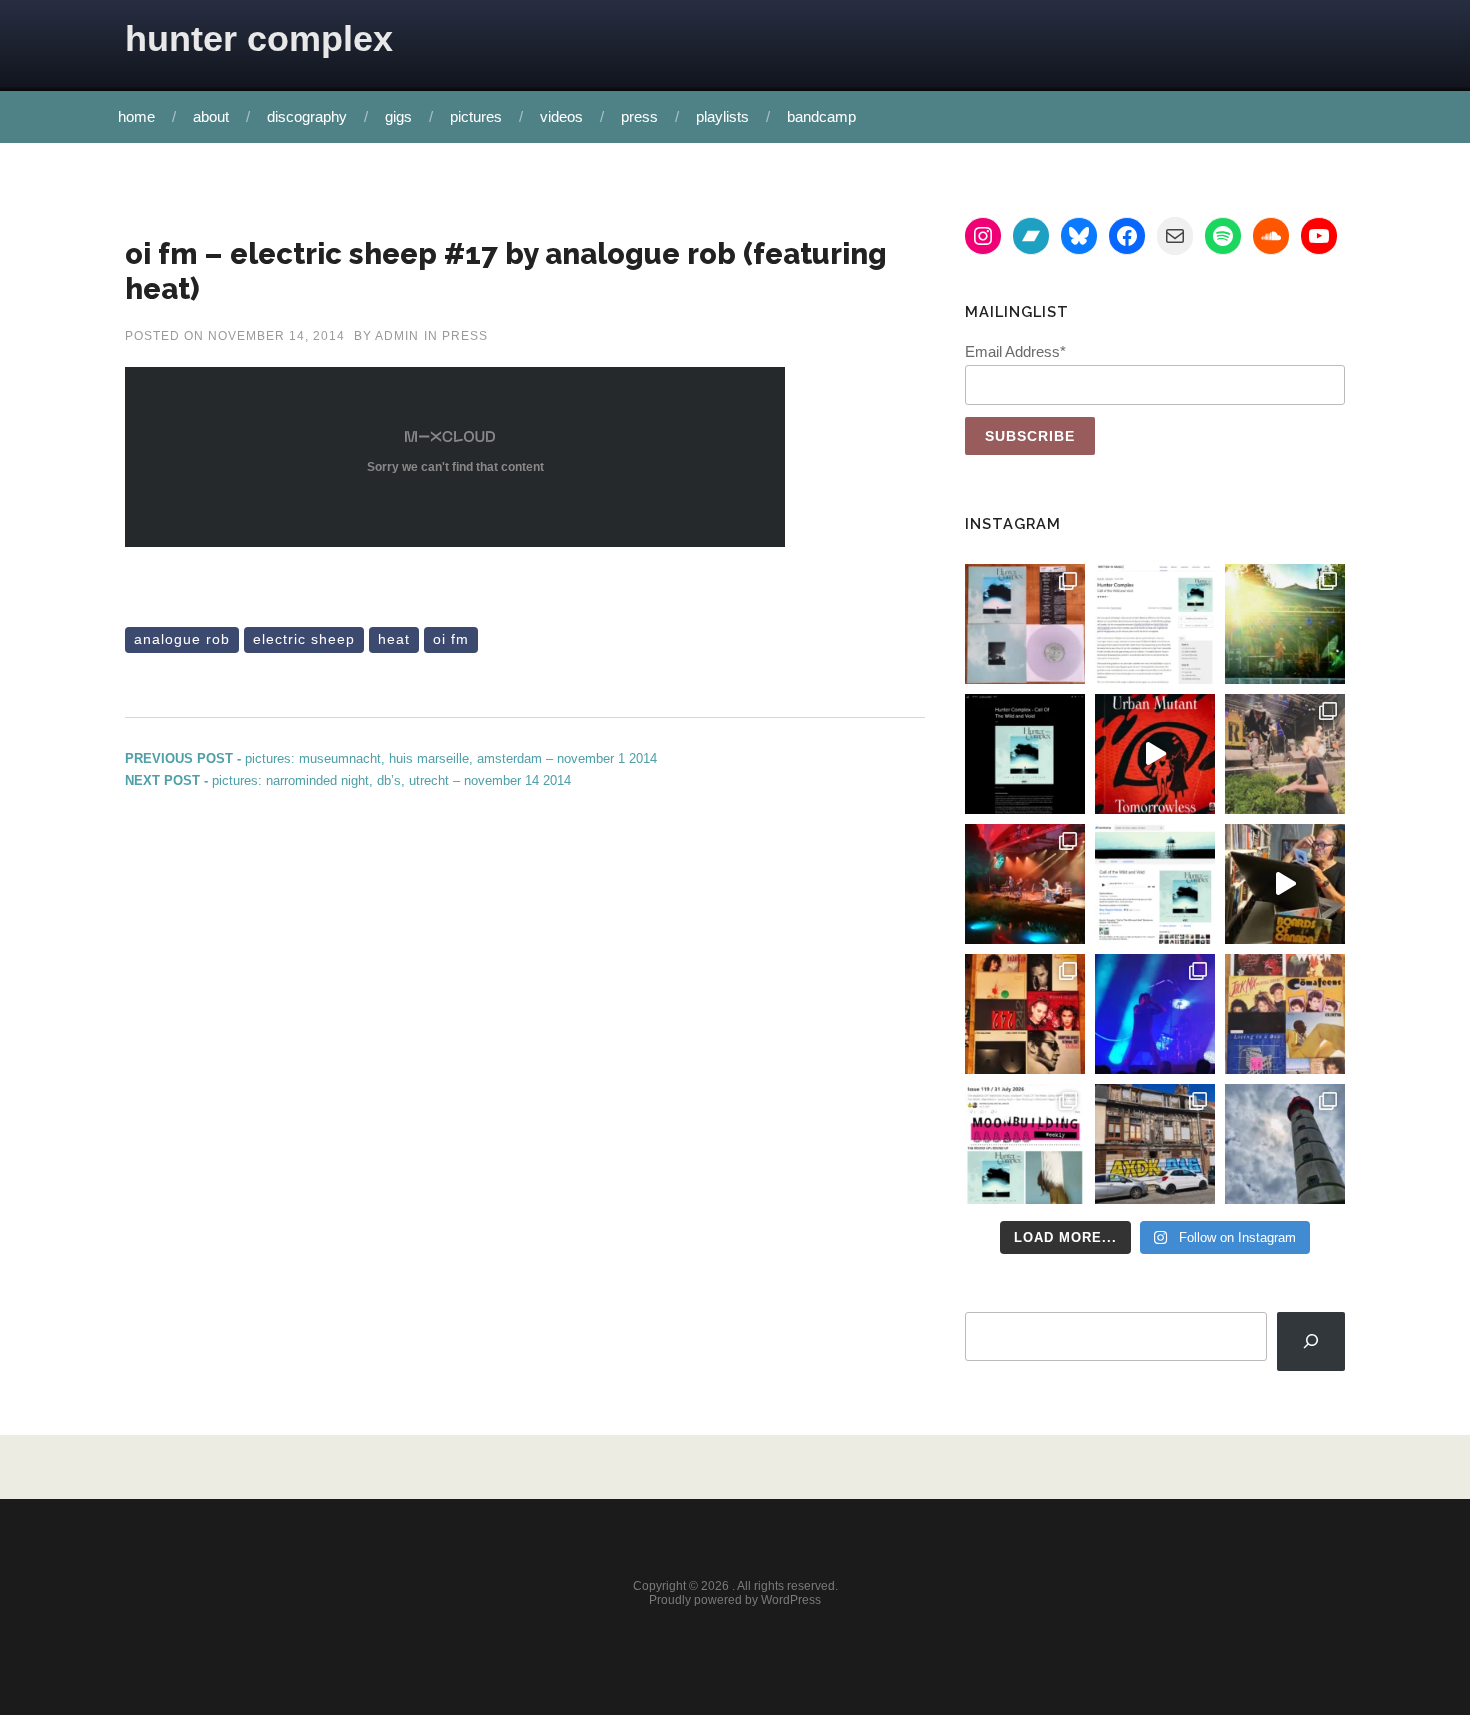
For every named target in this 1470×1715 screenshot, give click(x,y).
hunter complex (259, 38)
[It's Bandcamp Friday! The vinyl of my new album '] (1155, 884)
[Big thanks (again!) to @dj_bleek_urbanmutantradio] (1155, 754)
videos (561, 116)
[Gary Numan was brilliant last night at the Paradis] (1155, 1014)
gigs (398, 116)
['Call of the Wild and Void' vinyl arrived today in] (1025, 624)
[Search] (1311, 1341)
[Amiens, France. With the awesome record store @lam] (1155, 1144)
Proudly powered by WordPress (735, 1600)
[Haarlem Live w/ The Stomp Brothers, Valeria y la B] (1285, 624)
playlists (722, 116)
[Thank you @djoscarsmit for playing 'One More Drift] (1285, 884)
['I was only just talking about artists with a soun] (1025, 1144)
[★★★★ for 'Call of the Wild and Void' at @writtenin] (1155, 624)
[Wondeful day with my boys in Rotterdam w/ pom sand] (1025, 1014)
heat (394, 639)
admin (397, 336)
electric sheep (304, 639)
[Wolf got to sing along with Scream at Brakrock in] (1285, 754)
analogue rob (182, 639)
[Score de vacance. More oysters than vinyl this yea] (1285, 1014)
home (136, 116)
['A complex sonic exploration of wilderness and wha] (1025, 754)
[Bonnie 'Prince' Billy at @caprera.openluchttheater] (1025, 884)
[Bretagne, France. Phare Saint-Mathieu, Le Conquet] (1285, 1144)
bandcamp (821, 116)
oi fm (451, 639)
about (211, 116)
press (639, 116)
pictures (476, 116)
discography (307, 116)
